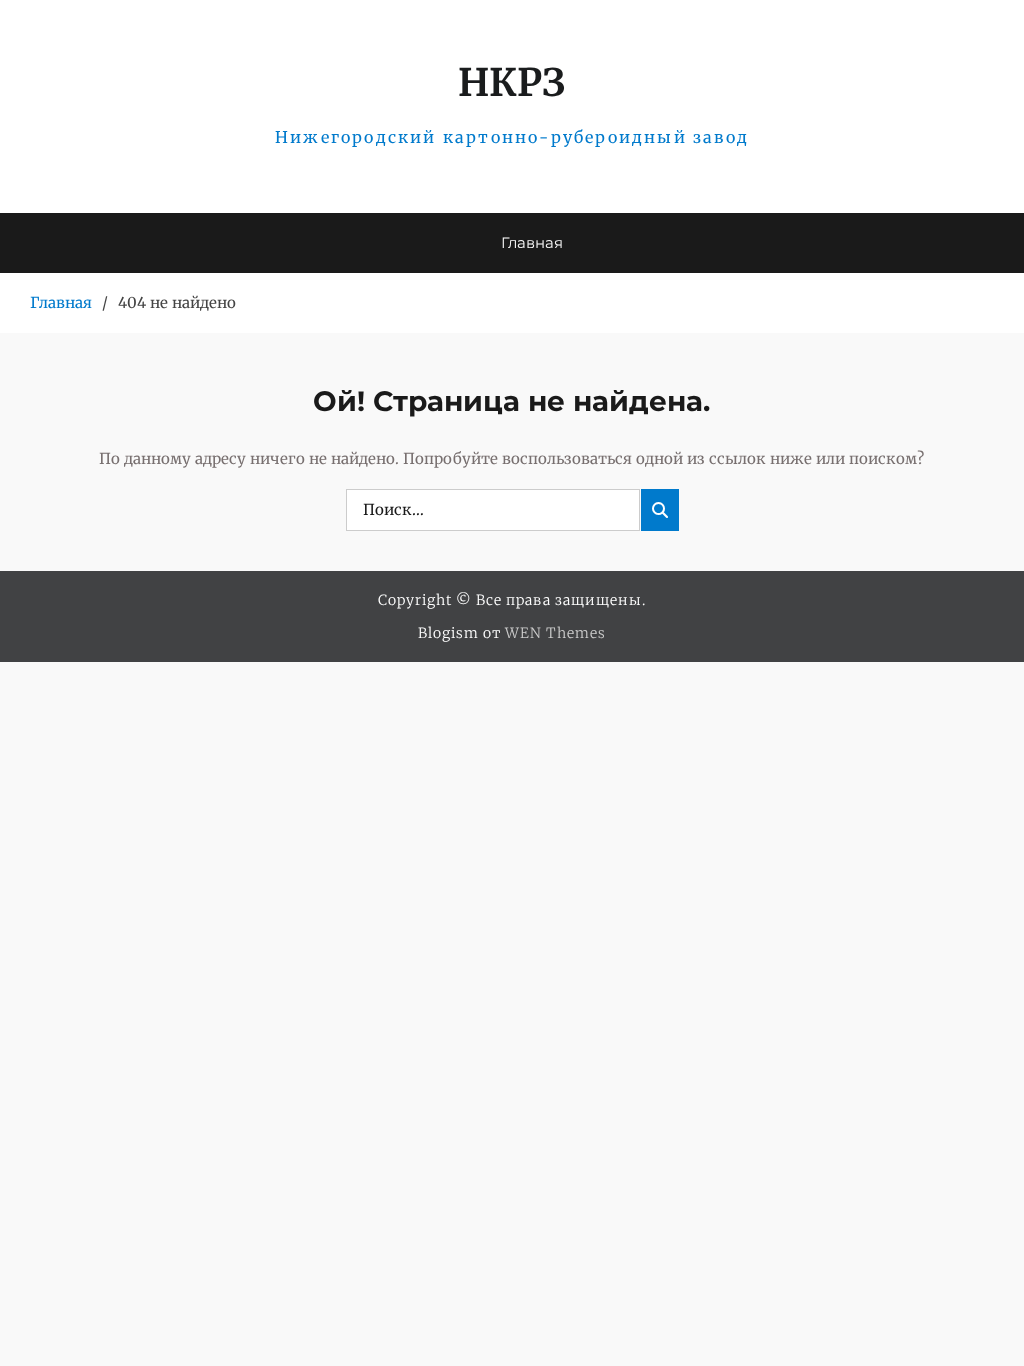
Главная (532, 242)
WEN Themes (555, 633)
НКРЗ (511, 82)
